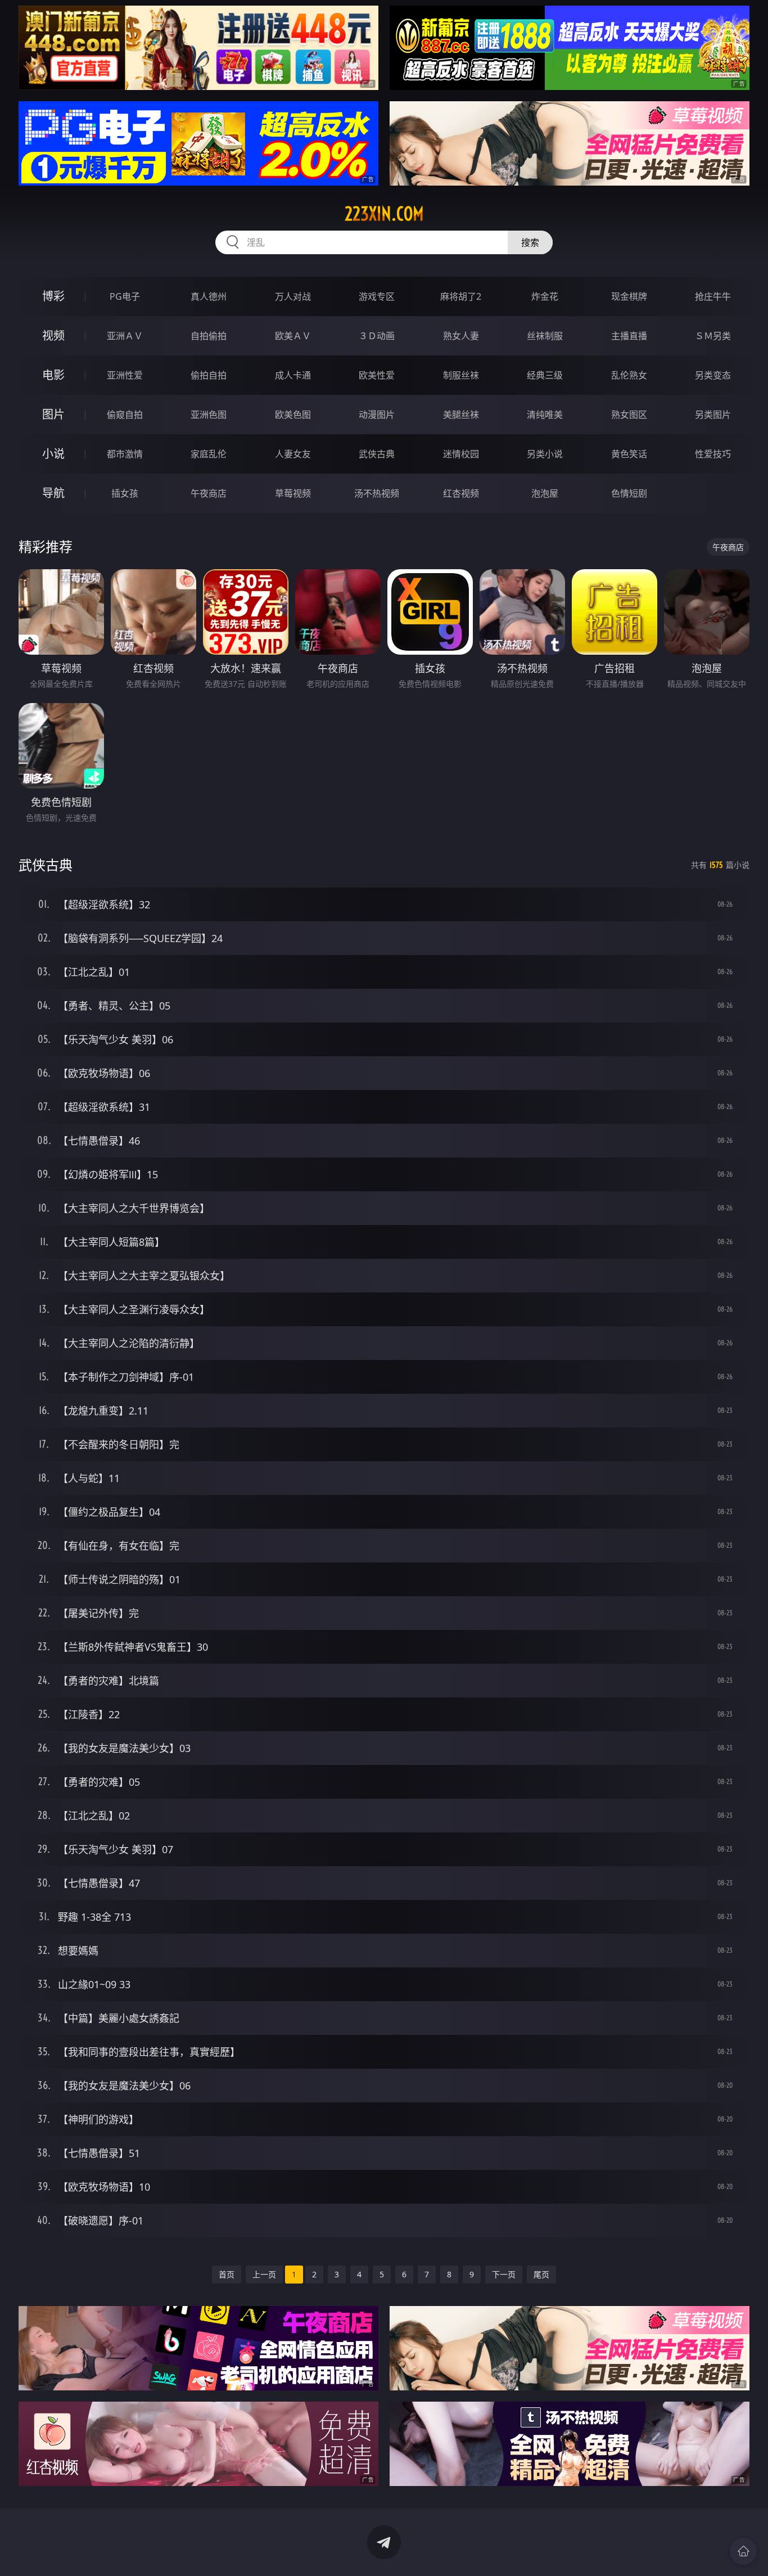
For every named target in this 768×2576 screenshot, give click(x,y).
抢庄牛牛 (713, 296)
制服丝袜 (461, 375)
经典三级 (545, 375)
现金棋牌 (629, 296)
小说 (53, 454)
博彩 (53, 296)
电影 (53, 375)
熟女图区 (629, 415)
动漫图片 (377, 415)
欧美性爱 (377, 375)
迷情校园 (461, 454)
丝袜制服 (545, 336)
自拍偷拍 (209, 336)
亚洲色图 (209, 415)
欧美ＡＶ (293, 336)
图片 (53, 414)
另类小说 (545, 454)
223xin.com (384, 214)
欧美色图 (293, 415)
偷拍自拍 (209, 375)
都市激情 (125, 454)
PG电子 (125, 296)
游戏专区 (377, 296)
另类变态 (713, 375)
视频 (53, 335)
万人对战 (293, 296)
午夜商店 (209, 493)
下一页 (504, 2274)
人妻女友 (293, 454)
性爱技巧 (713, 454)
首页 (227, 2274)
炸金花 (545, 296)
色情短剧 (629, 493)
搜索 (530, 242)
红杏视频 (461, 493)
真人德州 (209, 296)
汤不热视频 (377, 493)
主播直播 (629, 336)
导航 (53, 493)
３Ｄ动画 (377, 336)
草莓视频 (293, 493)
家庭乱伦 (209, 454)
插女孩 (125, 493)
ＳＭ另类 (713, 336)
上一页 (264, 2274)
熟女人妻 (461, 336)
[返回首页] (743, 2551)
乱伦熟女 (629, 375)
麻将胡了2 (461, 296)
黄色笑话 (629, 454)
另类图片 (713, 415)
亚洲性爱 (125, 375)
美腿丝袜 (461, 415)
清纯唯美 (545, 415)
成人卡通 (293, 375)
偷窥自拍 (125, 415)
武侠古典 (377, 454)
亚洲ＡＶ (125, 336)
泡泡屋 (545, 493)
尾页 (541, 2274)
